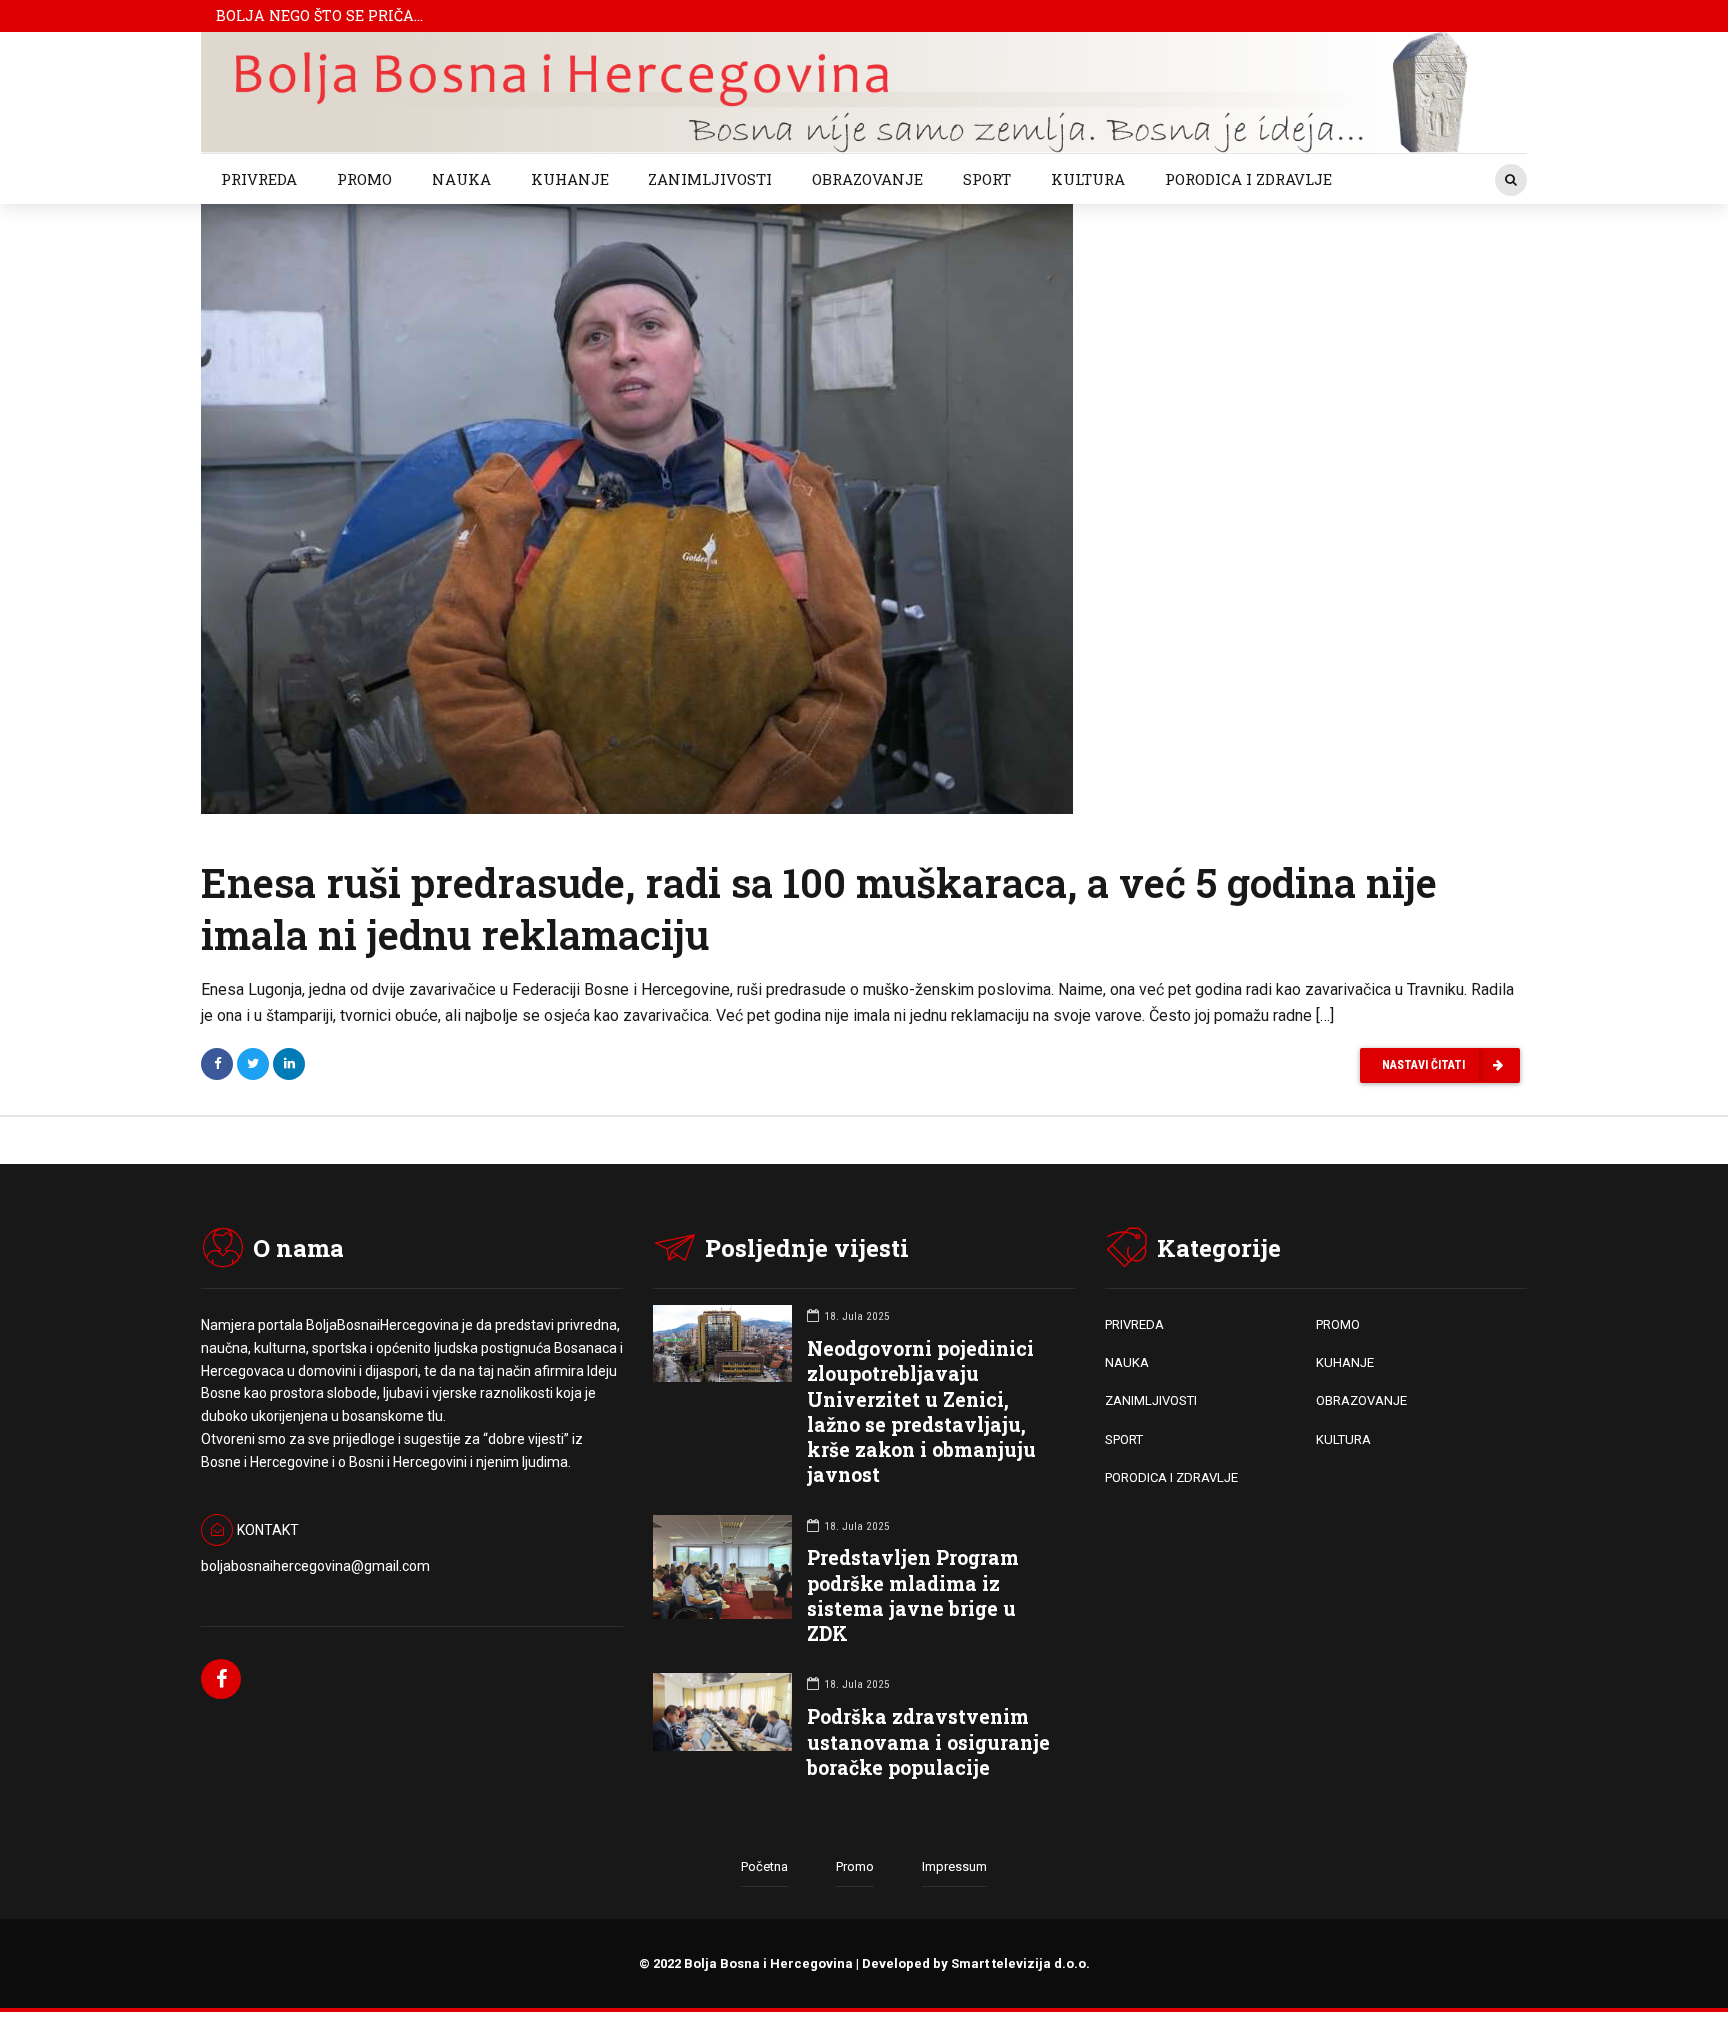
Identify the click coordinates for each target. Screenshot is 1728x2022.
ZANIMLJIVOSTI (710, 179)
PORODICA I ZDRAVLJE (1248, 179)
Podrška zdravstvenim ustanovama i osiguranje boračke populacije (928, 1741)
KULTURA (1088, 179)
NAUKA (461, 179)
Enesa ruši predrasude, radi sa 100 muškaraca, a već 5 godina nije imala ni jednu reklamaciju (819, 908)
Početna (764, 1866)
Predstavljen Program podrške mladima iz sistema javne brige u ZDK (913, 1595)
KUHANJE (570, 179)
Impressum (954, 1866)
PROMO (364, 179)
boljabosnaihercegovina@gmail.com (315, 1566)
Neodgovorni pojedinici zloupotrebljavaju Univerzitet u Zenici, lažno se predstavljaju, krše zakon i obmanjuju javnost (921, 1411)
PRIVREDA (259, 179)
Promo (855, 1866)
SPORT (987, 179)
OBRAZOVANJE (867, 179)
